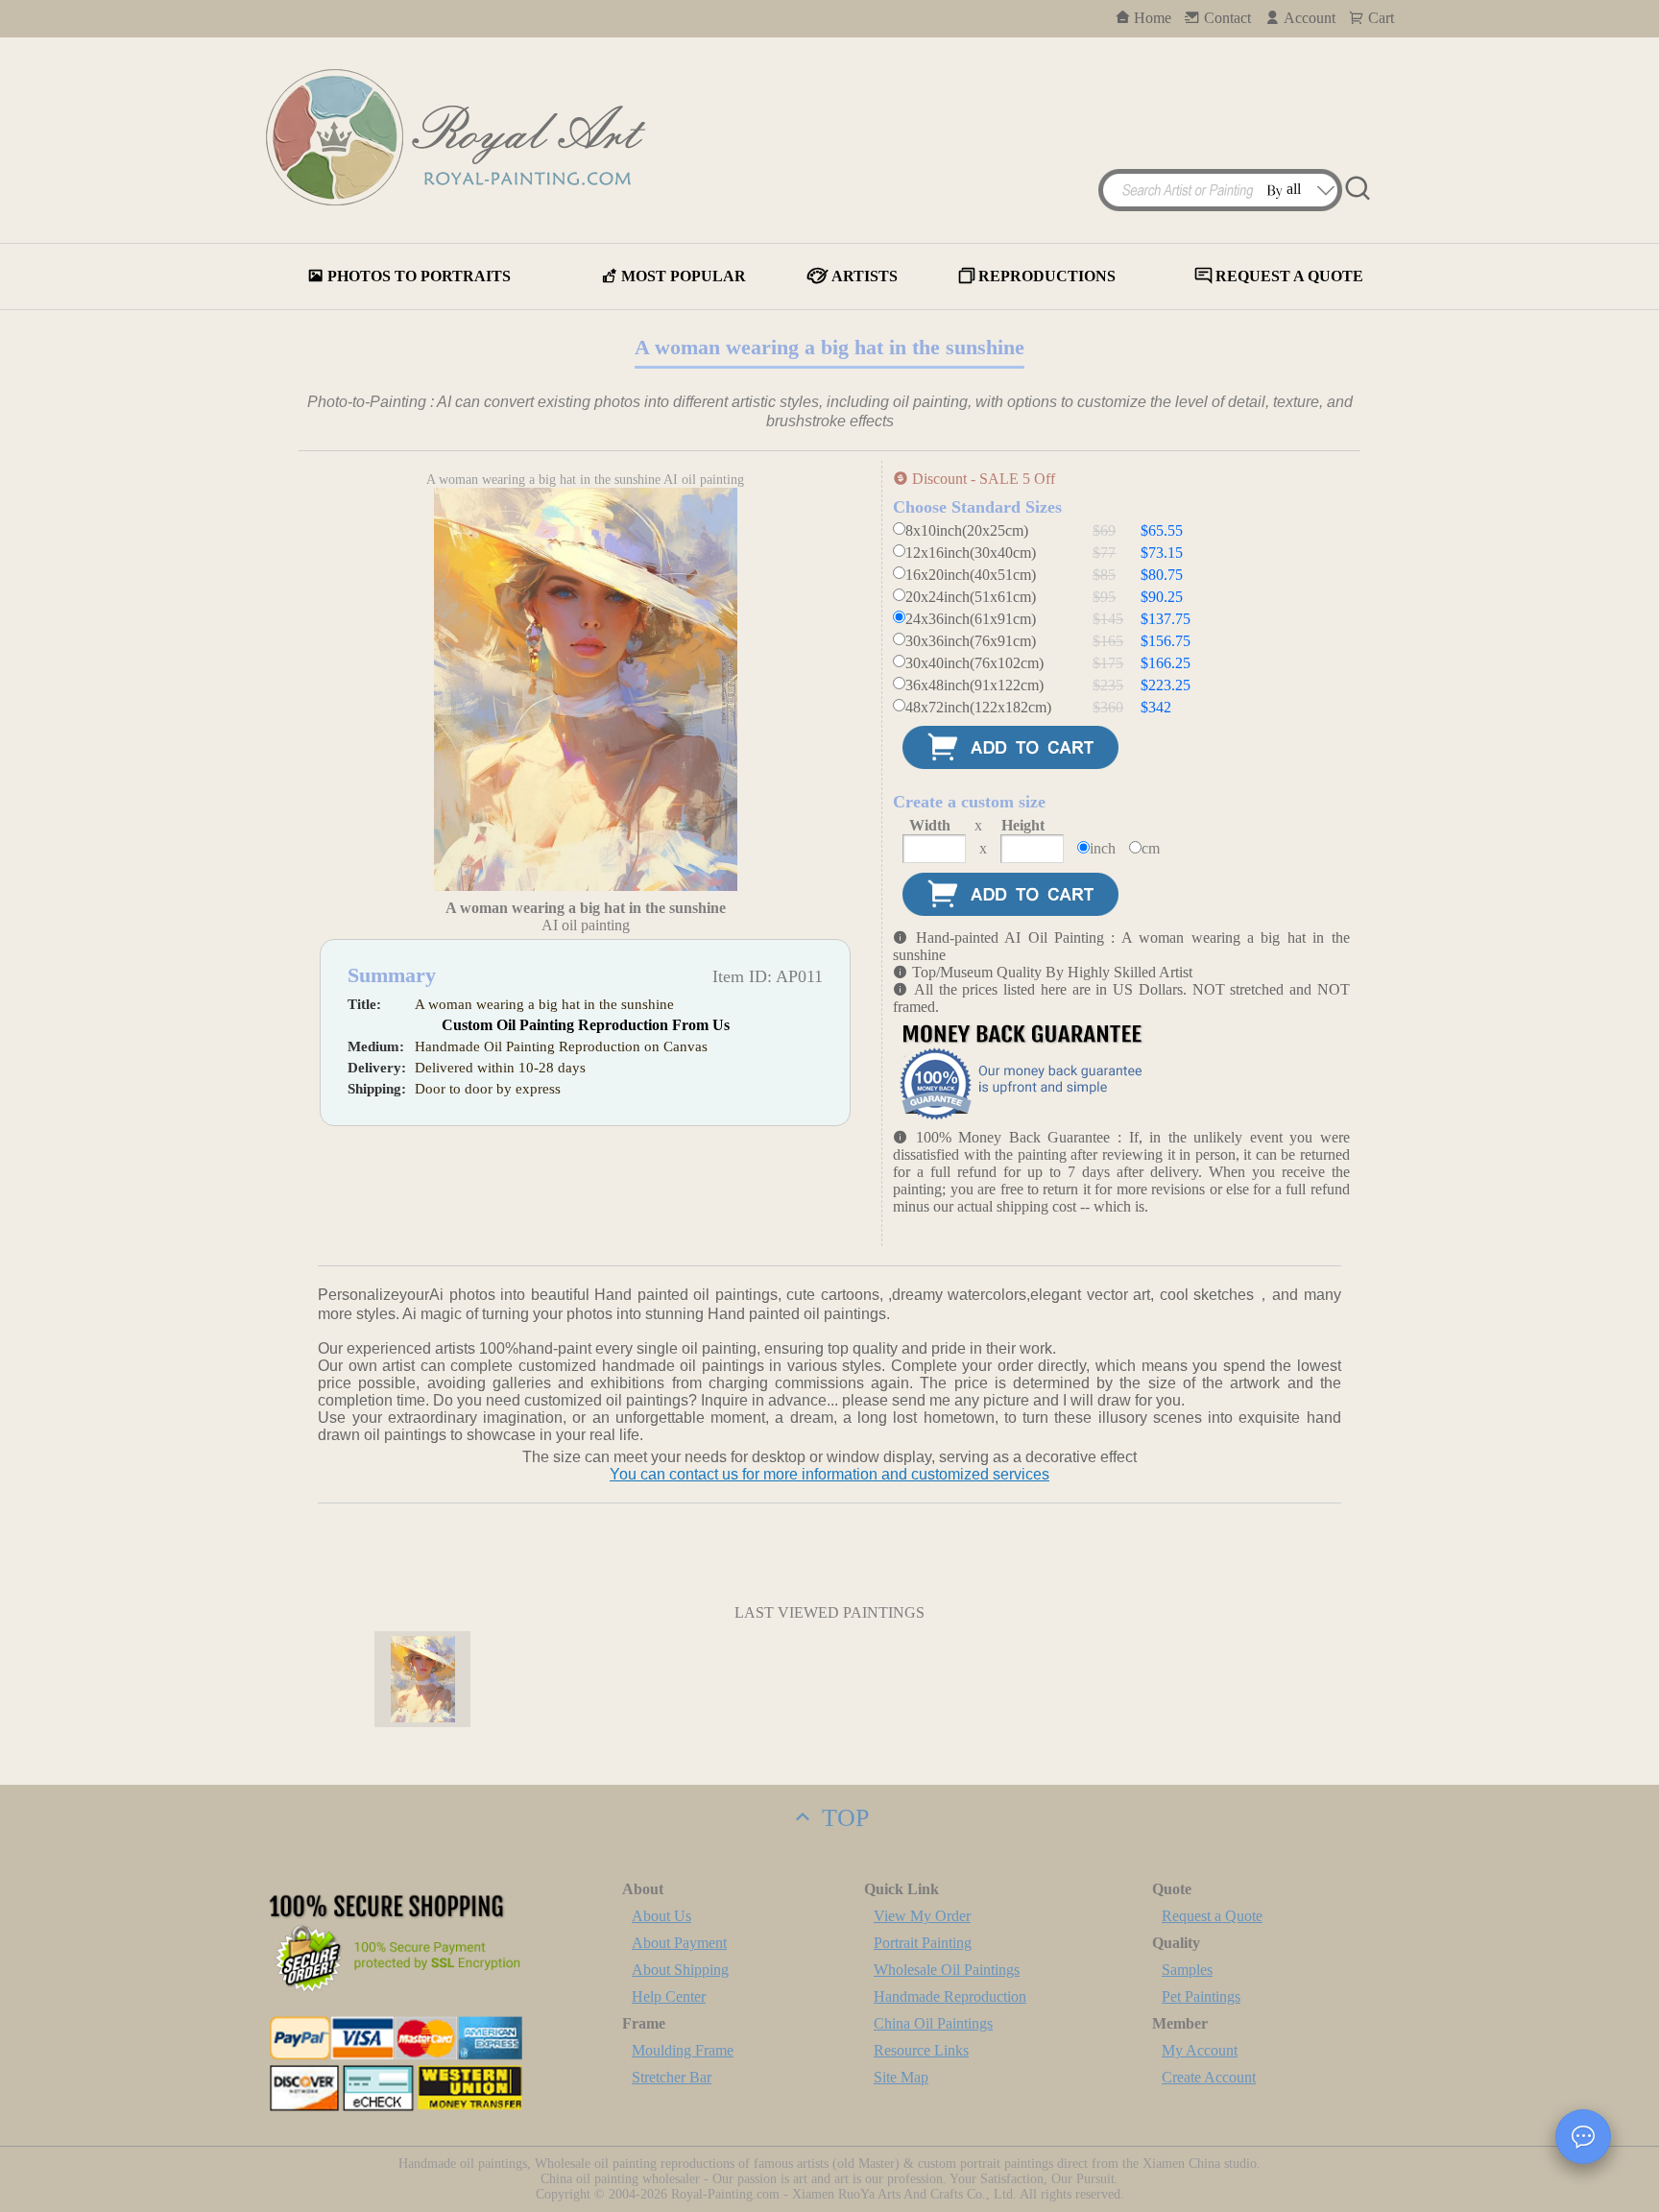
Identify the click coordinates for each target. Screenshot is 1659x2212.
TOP (842, 1818)
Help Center (669, 1996)
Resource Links (921, 2050)
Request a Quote (1212, 1916)
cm (1151, 848)
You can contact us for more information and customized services (829, 1474)
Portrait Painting (923, 1943)
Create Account (1209, 2077)
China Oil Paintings (933, 2023)
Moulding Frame (683, 2050)
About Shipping (680, 1970)
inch (1103, 848)
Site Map (901, 2077)
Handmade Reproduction (950, 1996)
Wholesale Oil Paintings (947, 1970)
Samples (1187, 1970)
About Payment (679, 1943)
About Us (661, 1916)
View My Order (922, 1916)
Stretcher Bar (672, 2077)
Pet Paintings (1201, 1996)
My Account (1200, 2050)
